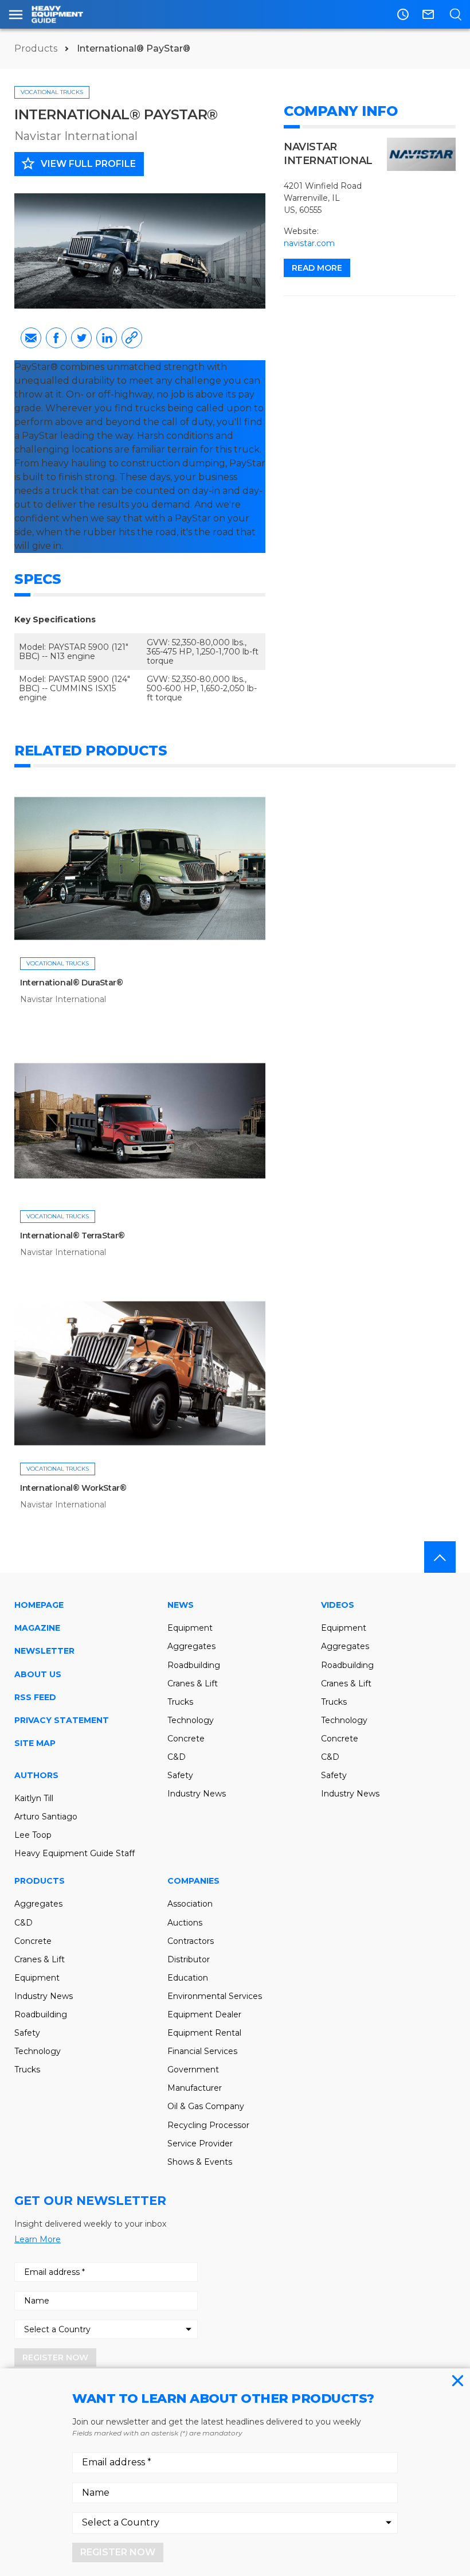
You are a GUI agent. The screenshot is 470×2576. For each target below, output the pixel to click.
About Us (38, 1674)
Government (193, 2070)
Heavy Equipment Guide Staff (75, 1853)
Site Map (35, 1743)
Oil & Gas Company (206, 2106)
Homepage (39, 1605)
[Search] (455, 14)
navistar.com (309, 243)
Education (188, 1978)
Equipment (190, 1628)
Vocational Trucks (52, 92)
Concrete (186, 1739)
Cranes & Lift (193, 1683)
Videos (338, 1605)
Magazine (37, 1628)
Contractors (191, 1941)
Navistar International (76, 136)
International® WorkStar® (73, 1488)
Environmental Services (215, 1996)
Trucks (180, 1702)
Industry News (197, 1794)
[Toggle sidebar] (16, 14)
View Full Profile (78, 163)
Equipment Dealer (204, 2014)
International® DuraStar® (71, 983)
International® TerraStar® (73, 1236)
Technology (191, 1720)
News (181, 1605)
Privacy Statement (62, 1720)
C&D (177, 1757)
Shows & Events (200, 2162)
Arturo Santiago (46, 1817)
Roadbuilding (194, 1665)
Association (190, 1904)
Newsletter (44, 1651)
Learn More (38, 2239)
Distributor (189, 1959)
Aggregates (191, 1646)
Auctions (185, 1923)
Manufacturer (195, 2088)
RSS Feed (35, 1697)
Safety (180, 1775)
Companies (193, 1881)
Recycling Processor (208, 2125)
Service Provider (200, 2144)
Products (37, 48)
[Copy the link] (132, 338)
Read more (317, 268)
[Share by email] (31, 338)
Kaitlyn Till (34, 1798)
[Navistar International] (421, 154)
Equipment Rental (204, 2033)
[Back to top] (440, 1557)
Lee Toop (33, 1835)
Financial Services (202, 2051)
